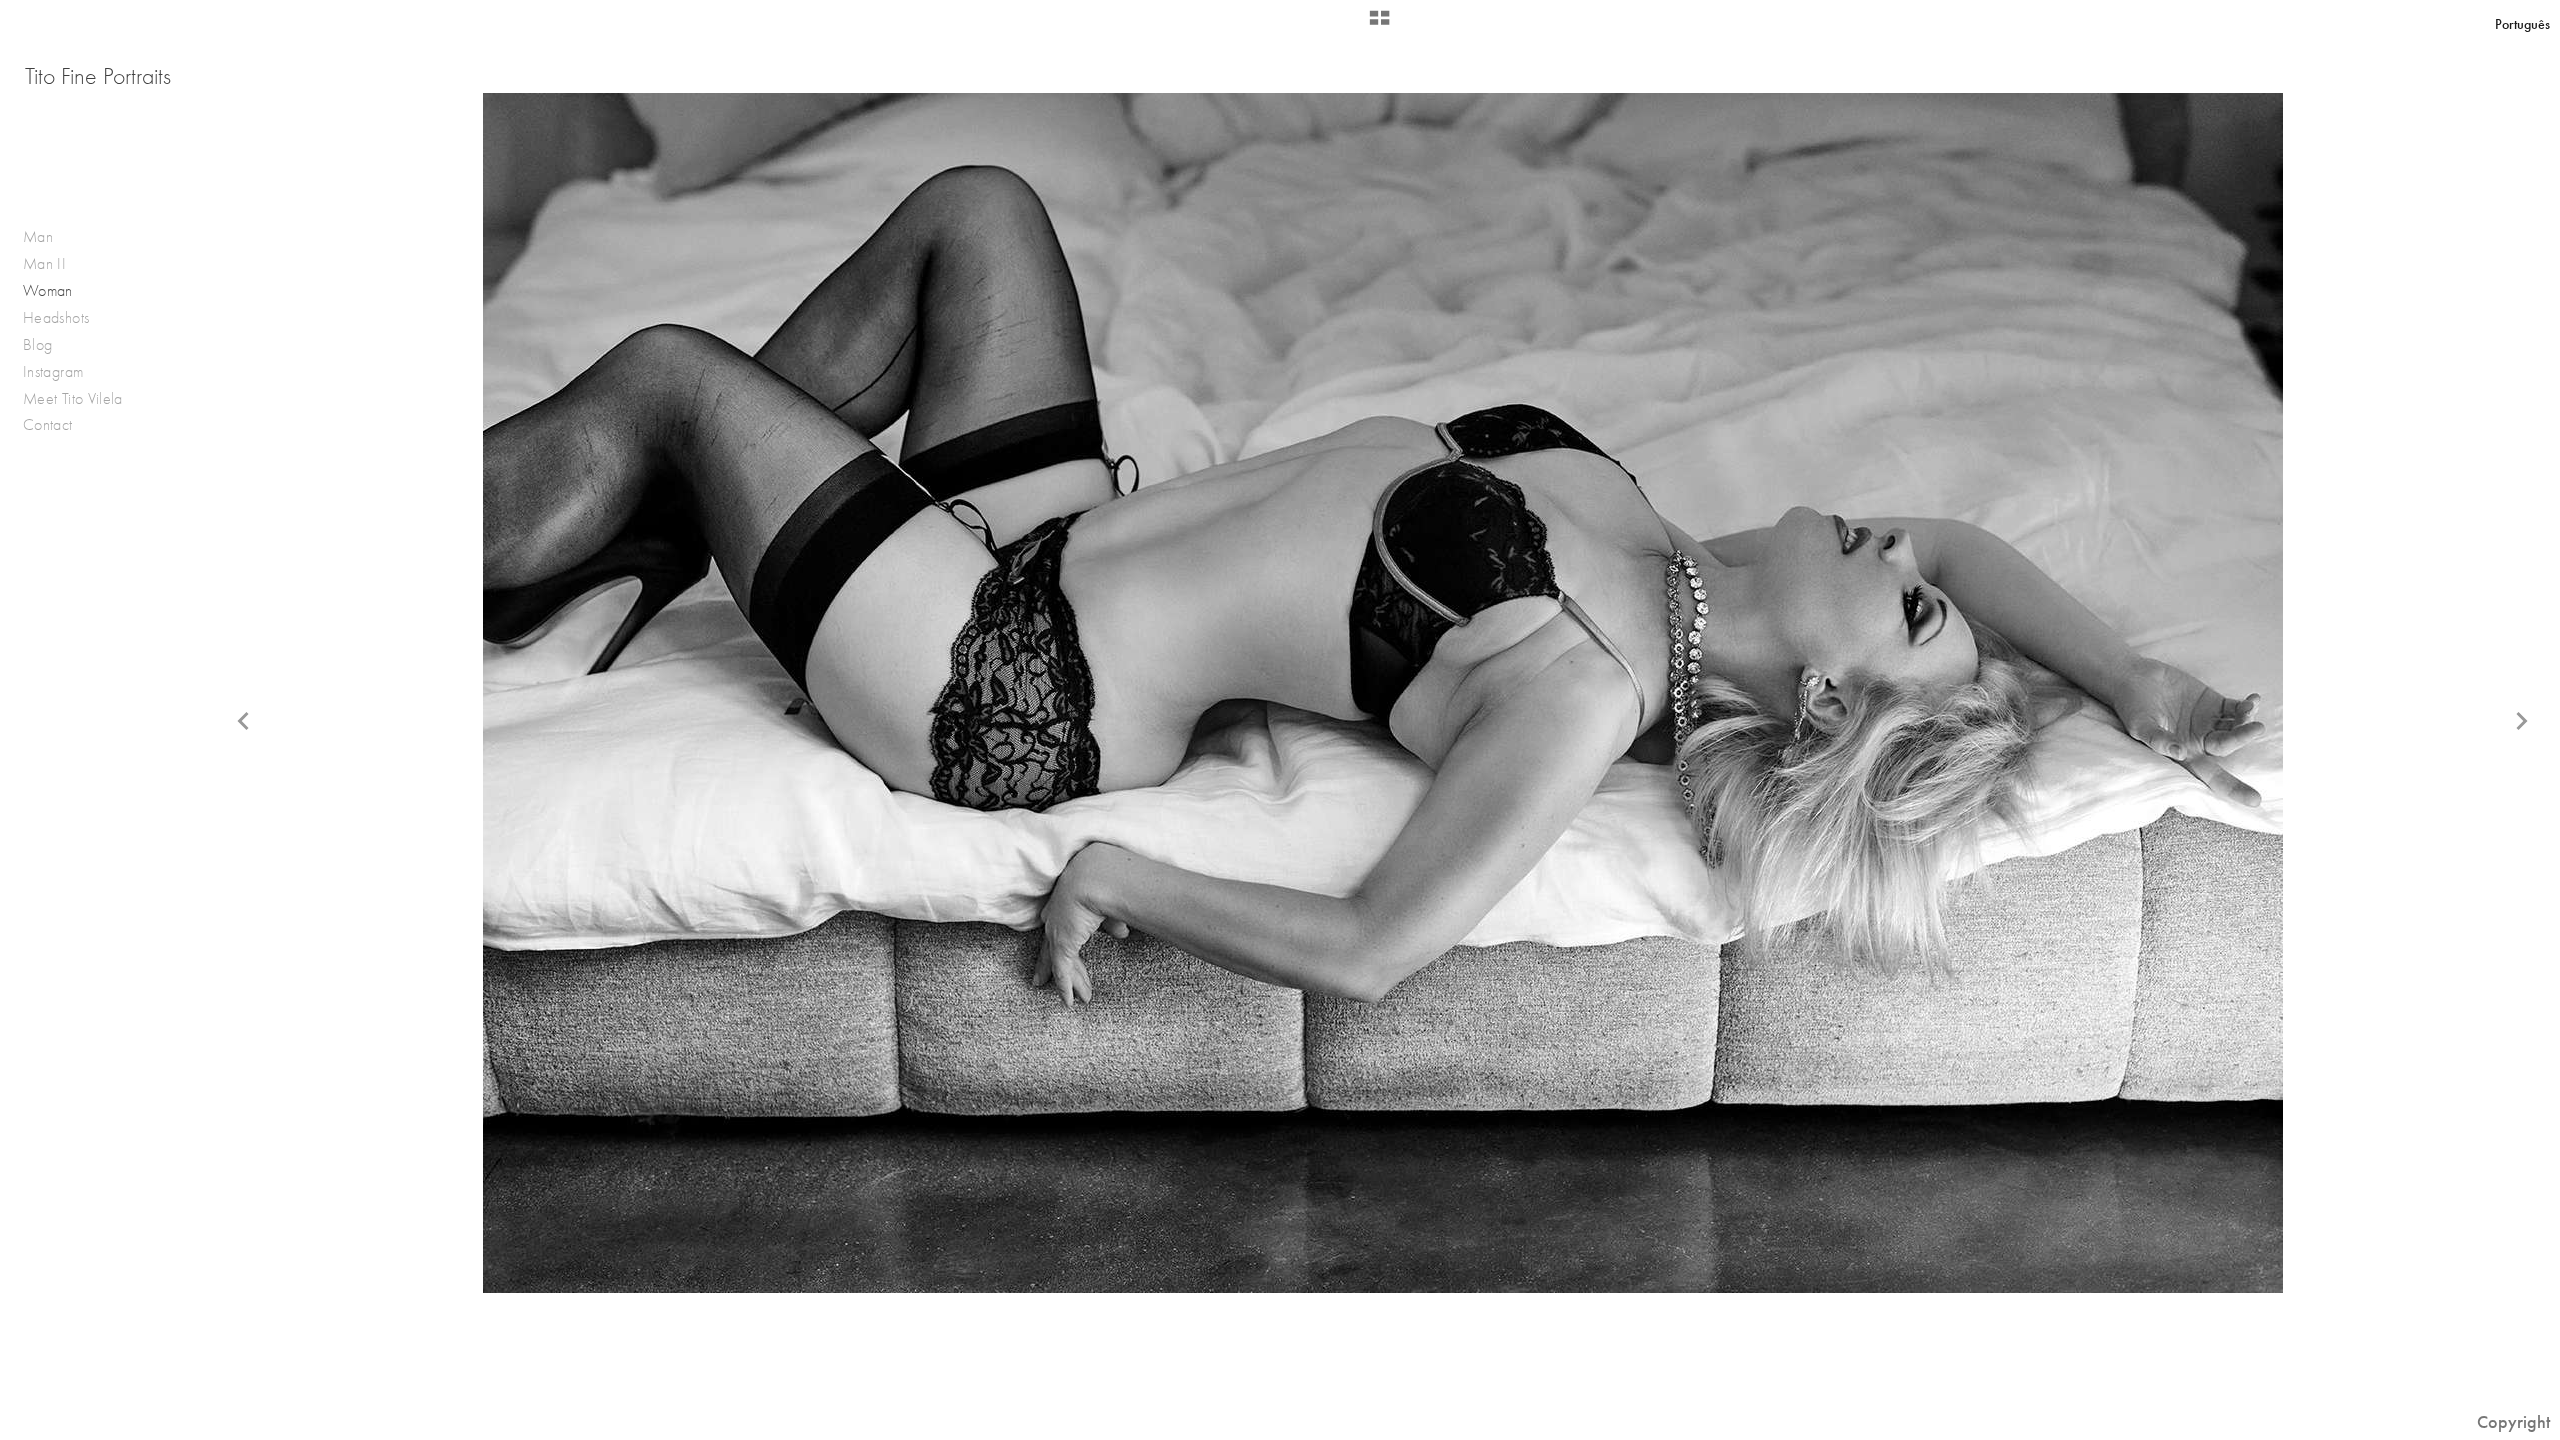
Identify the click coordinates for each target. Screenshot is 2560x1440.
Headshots (56, 317)
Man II (44, 263)
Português (2522, 24)
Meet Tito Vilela (73, 398)
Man (38, 236)
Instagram (53, 371)
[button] (1379, 25)
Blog (37, 344)
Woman (48, 290)
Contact (48, 424)
